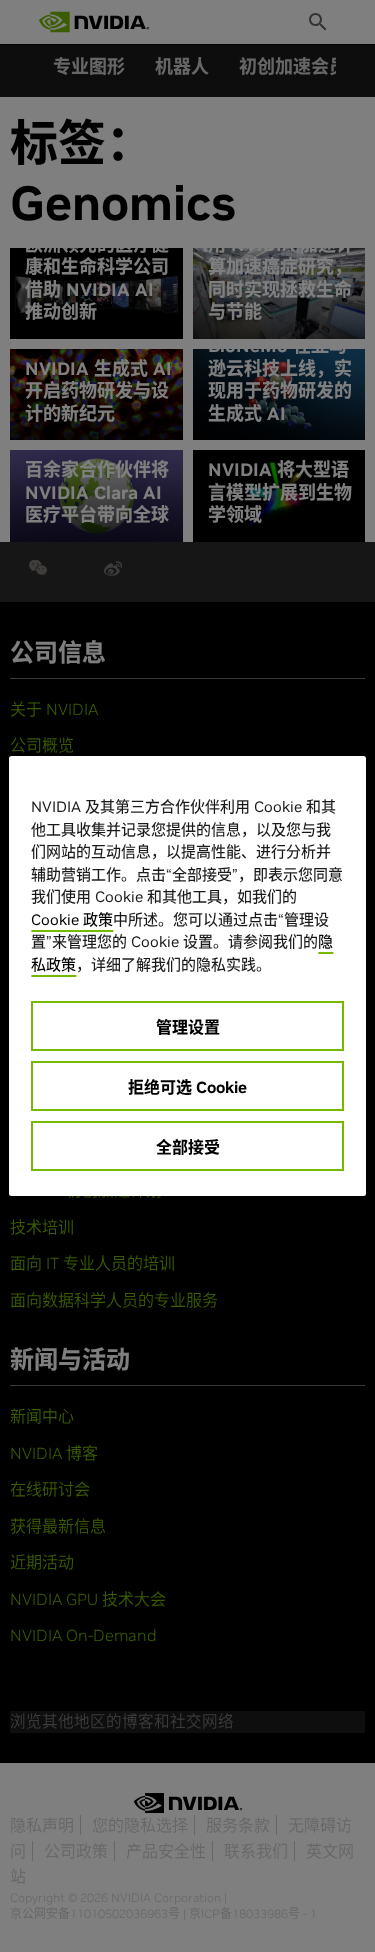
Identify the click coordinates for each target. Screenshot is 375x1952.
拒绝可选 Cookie (187, 1087)
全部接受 (188, 1147)
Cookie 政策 (72, 919)
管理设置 (188, 1027)
